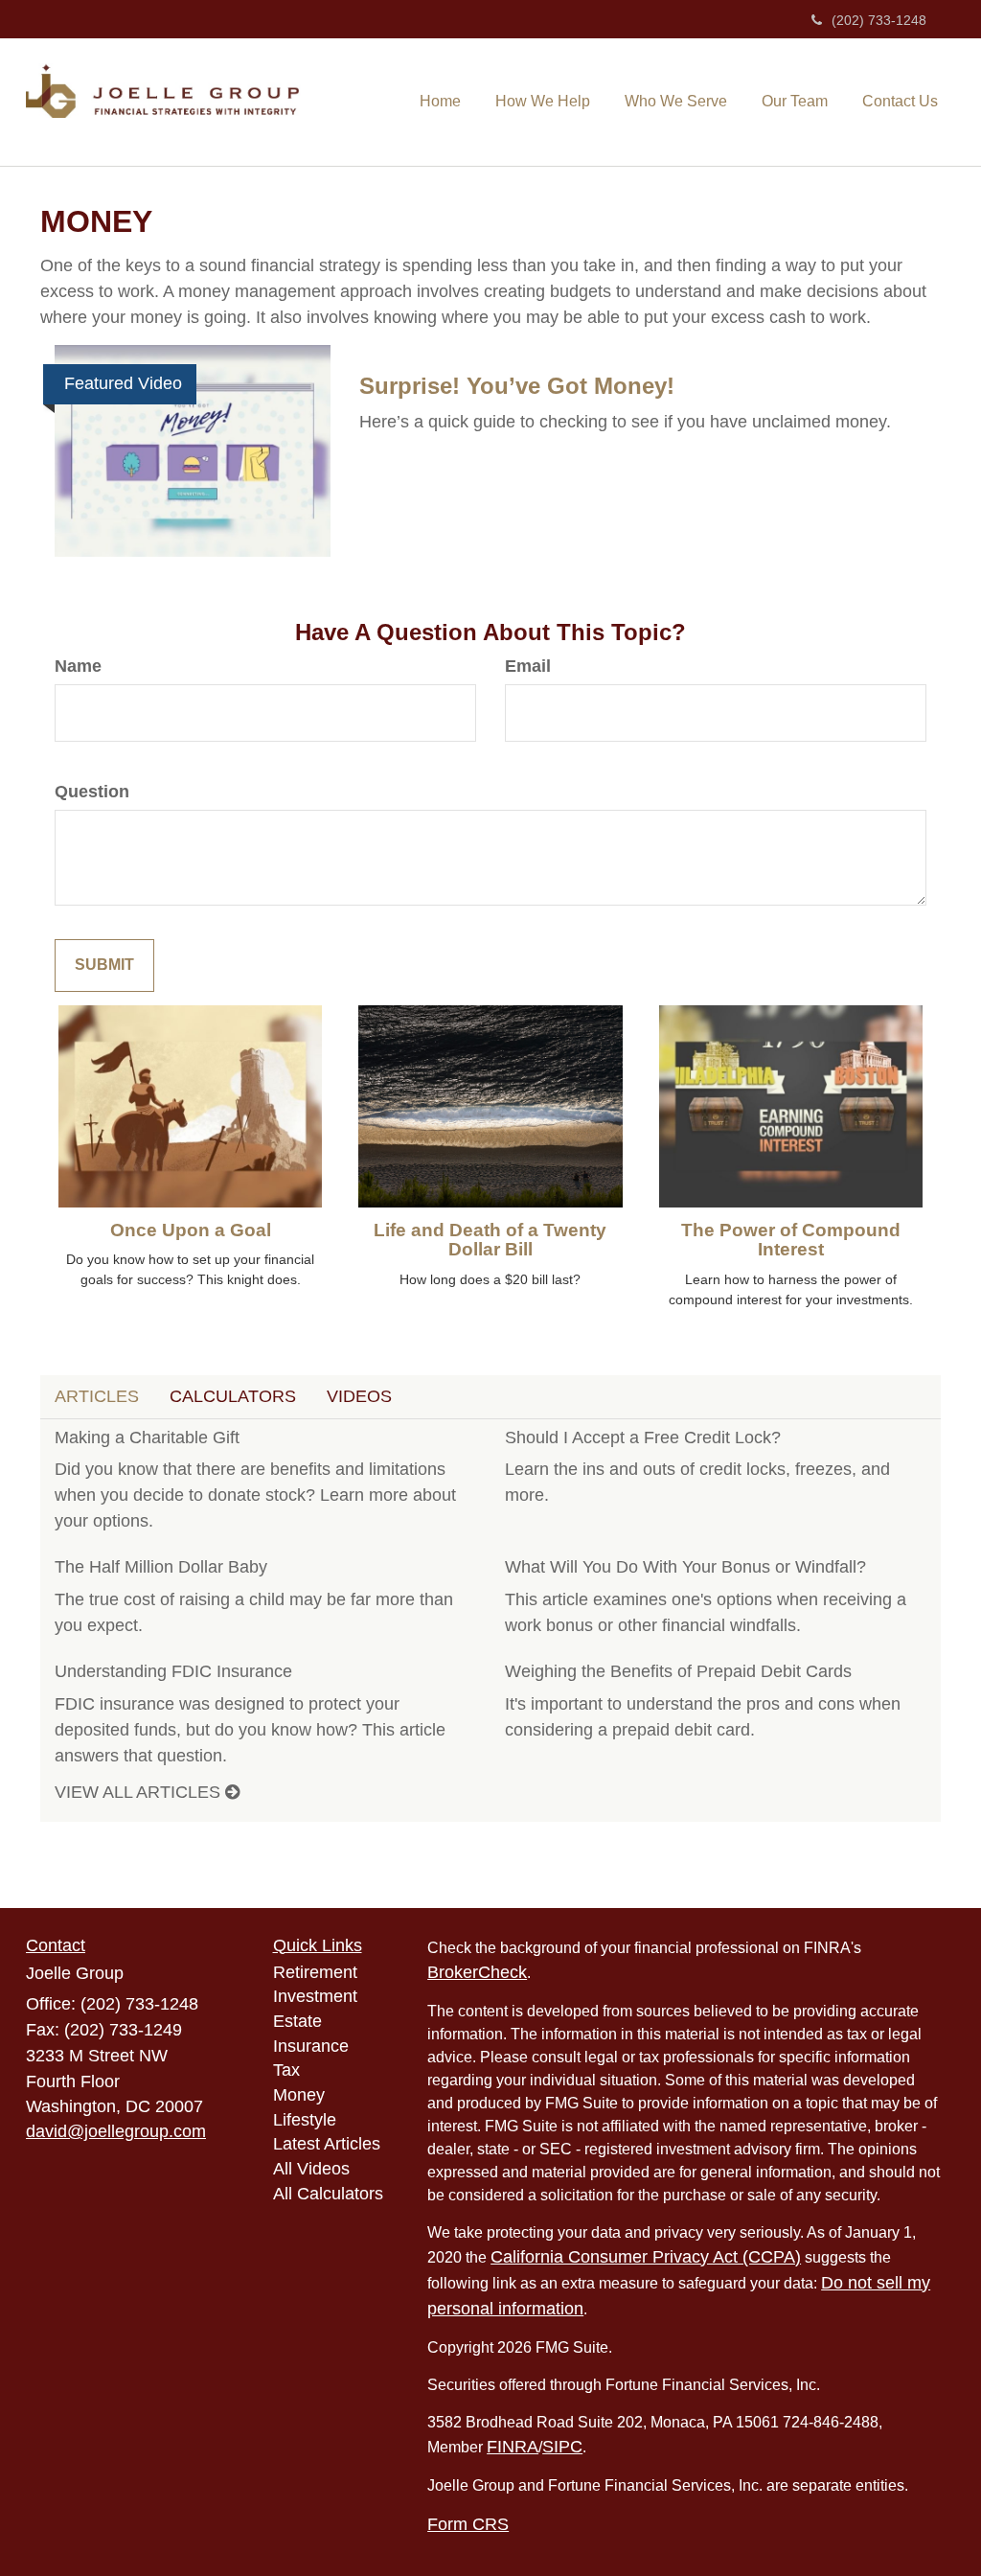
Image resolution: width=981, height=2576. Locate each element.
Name (78, 666)
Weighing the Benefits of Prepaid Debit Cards (678, 1671)
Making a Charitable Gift (147, 1437)
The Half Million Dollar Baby (161, 1567)
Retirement (315, 1972)
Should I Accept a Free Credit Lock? (643, 1437)
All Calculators (328, 2194)
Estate (297, 2021)
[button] (543, 101)
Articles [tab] (97, 1396)
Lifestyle (305, 2120)
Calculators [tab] (233, 1396)
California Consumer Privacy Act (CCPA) (646, 2257)
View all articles (140, 1792)
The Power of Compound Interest (791, 1240)
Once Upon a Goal (191, 1230)
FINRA (513, 2447)
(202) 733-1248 (879, 20)
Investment (315, 1996)
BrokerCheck (477, 1972)
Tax (286, 2070)
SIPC (562, 2447)
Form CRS (468, 2524)
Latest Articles (327, 2144)
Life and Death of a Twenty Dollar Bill (490, 1240)
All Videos (311, 2169)
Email (528, 666)
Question (92, 792)
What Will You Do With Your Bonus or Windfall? (685, 1567)
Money (299, 2095)
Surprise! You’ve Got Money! (517, 386)
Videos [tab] (359, 1396)
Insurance (311, 2046)
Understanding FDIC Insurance (173, 1671)
